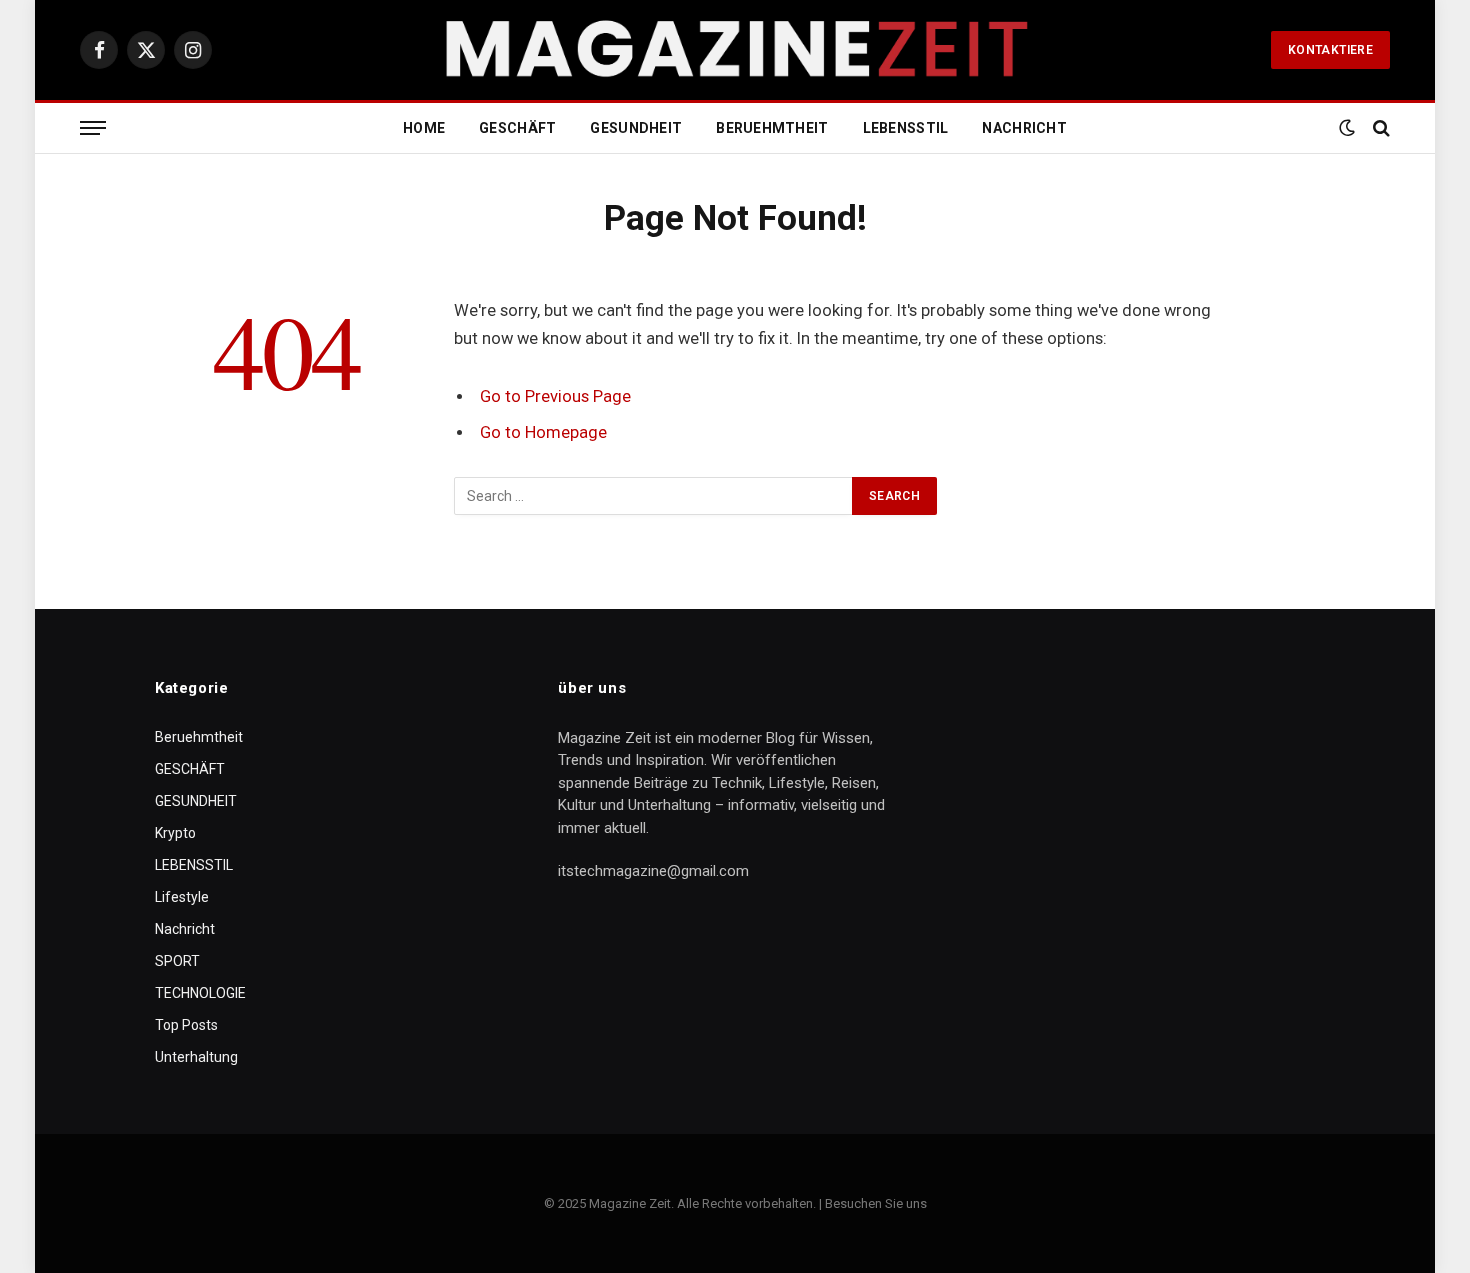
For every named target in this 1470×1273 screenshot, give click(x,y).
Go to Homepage (543, 432)
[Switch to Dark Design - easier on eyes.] (1347, 128)
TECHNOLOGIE (200, 993)
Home (424, 128)
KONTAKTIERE (1330, 50)
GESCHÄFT (517, 128)
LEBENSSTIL (906, 128)
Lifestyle (182, 897)
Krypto (175, 833)
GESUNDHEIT (636, 128)
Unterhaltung (196, 1057)
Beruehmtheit (772, 128)
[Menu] (93, 128)
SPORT (177, 961)
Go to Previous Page (555, 396)
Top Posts (186, 1025)
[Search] (1379, 128)
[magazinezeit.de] (735, 50)
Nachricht (1024, 128)
